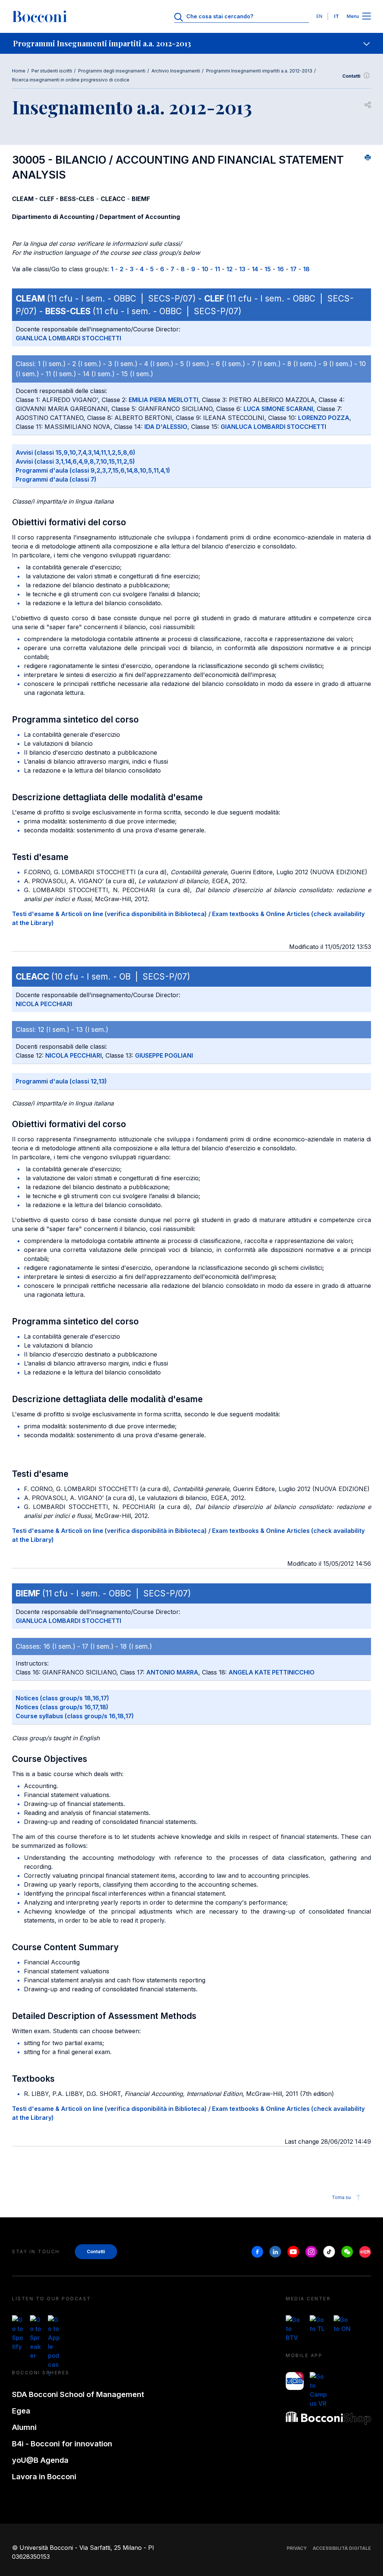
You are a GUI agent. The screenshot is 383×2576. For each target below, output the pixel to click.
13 (242, 269)
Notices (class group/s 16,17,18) (62, 1707)
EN (319, 16)
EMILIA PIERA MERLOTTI (163, 400)
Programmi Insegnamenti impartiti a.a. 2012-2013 (259, 71)
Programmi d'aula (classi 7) (56, 479)
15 (268, 269)
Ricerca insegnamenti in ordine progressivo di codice (71, 80)
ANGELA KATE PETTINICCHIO (272, 1672)
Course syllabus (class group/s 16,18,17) (75, 1716)
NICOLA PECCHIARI (44, 1004)
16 (281, 269)
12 (229, 269)
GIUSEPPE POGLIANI (164, 1055)
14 (255, 269)
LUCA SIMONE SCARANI (278, 409)
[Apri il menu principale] (367, 17)
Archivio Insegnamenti (176, 71)
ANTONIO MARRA (172, 1672)
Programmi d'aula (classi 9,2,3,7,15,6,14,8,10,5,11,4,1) (93, 470)
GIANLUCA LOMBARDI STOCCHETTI (68, 338)
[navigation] (191, 43)
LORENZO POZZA (324, 418)
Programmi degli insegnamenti (112, 71)
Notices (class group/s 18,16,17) (62, 1698)
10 (205, 269)
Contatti (351, 76)
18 (306, 269)
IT (336, 16)
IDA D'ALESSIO (166, 427)
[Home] (40, 16)
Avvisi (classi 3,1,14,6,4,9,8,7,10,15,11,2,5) (75, 461)
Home (19, 71)
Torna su (341, 2197)
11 (217, 269)
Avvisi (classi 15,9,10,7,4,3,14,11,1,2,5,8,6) (76, 452)
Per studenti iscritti (52, 71)
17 (293, 269)
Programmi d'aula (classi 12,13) (61, 1081)
